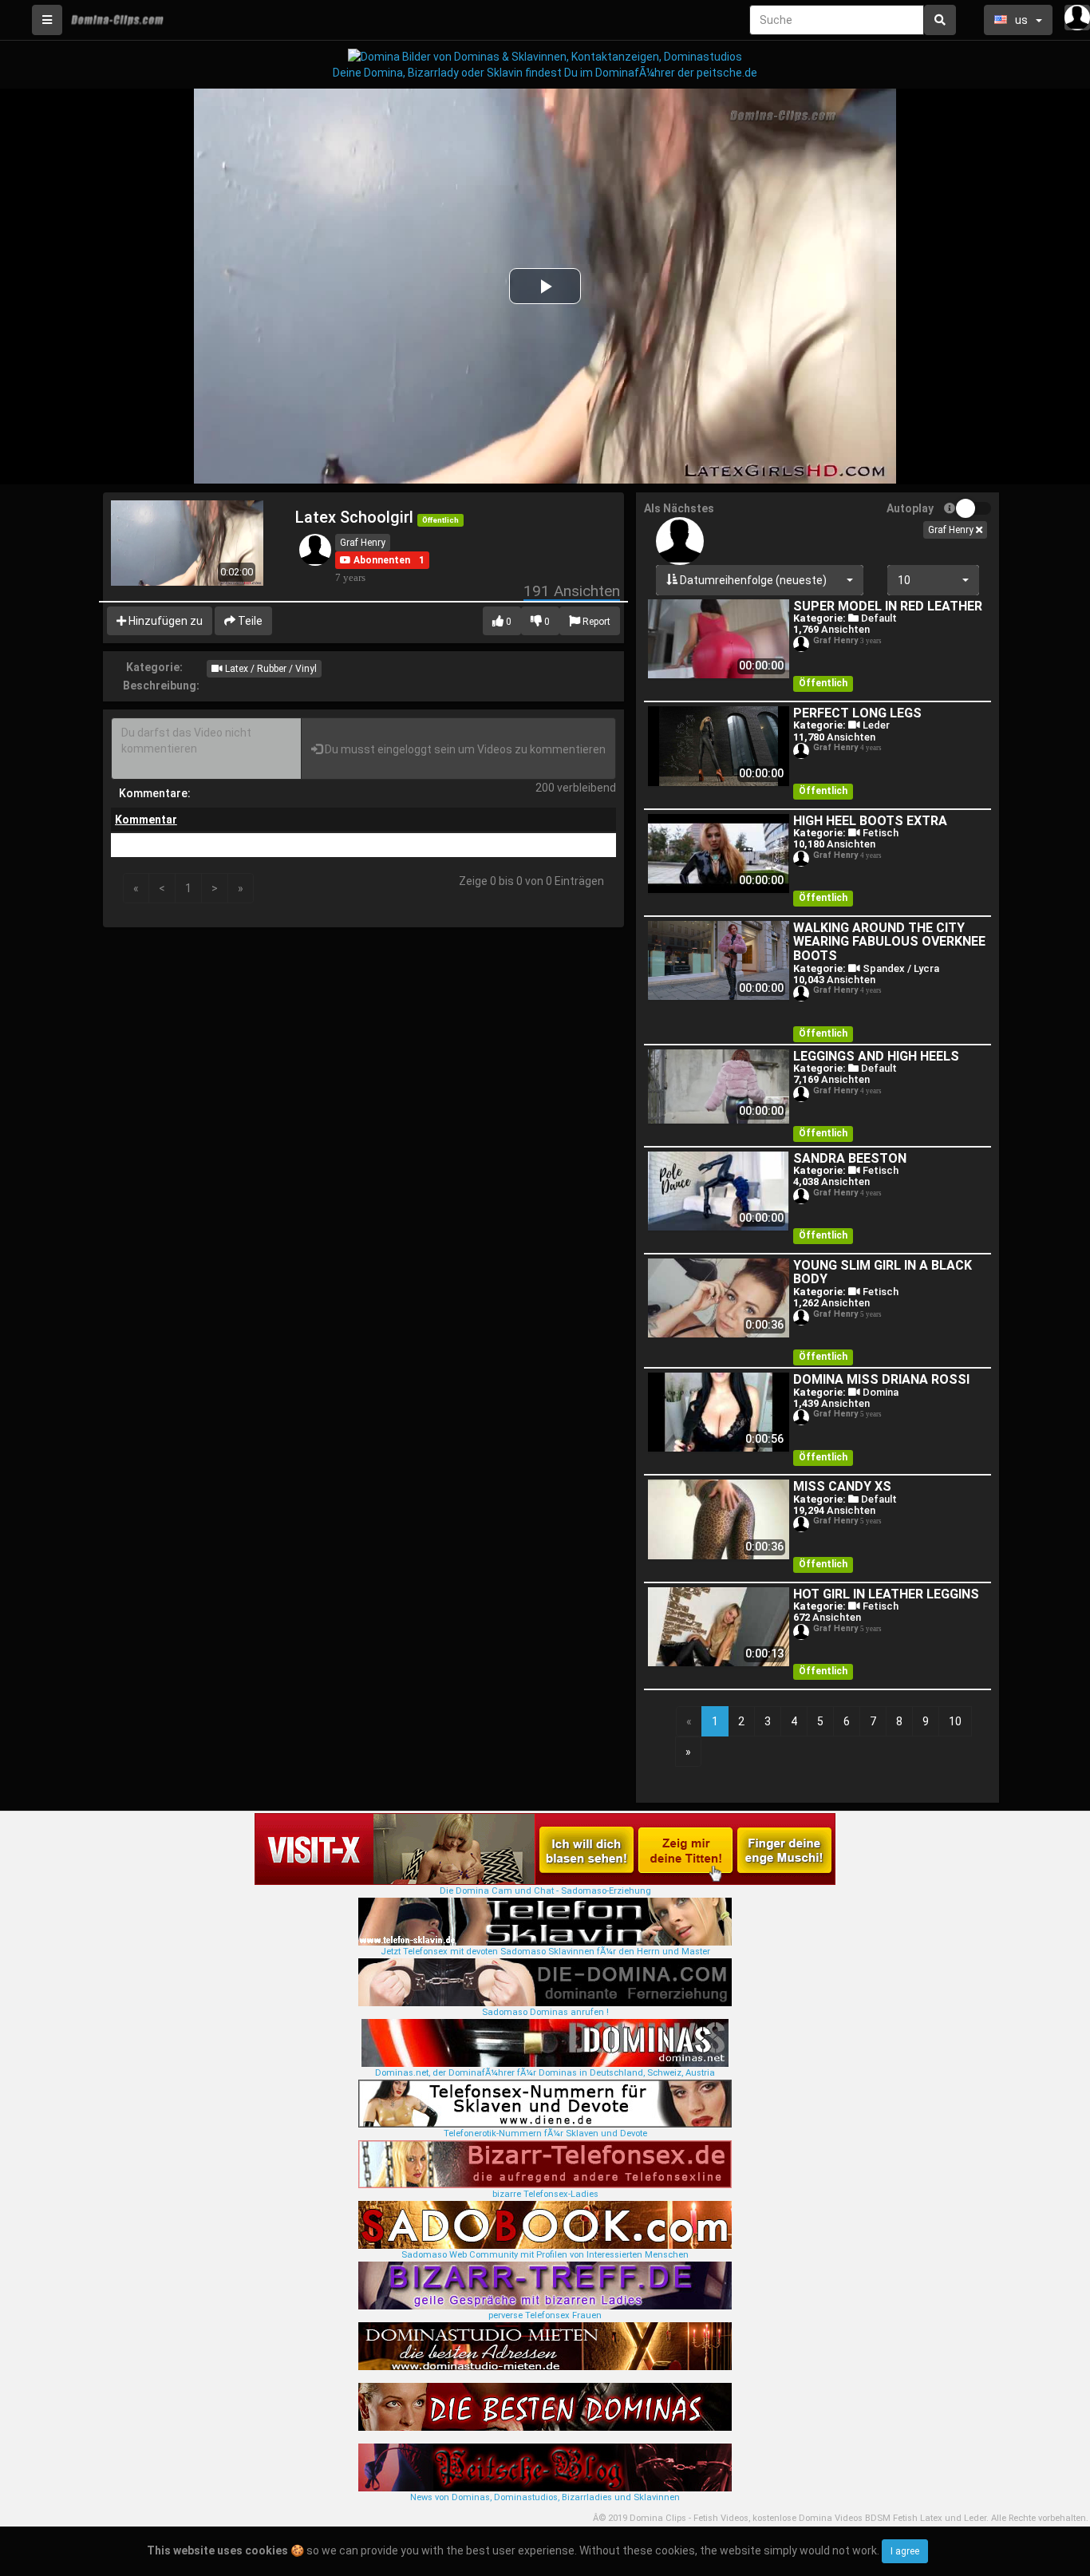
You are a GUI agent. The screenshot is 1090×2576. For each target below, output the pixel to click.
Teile (249, 621)
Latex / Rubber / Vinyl (270, 669)
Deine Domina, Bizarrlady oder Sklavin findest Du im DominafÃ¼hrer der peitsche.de (545, 73)
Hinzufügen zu (164, 621)
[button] (375, 560)
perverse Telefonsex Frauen (545, 2315)
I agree (905, 2551)
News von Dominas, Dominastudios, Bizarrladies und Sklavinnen (545, 2497)
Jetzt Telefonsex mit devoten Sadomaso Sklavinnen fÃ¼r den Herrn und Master (545, 1952)
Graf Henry (363, 543)
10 (955, 1721)
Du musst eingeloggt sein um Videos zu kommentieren (464, 749)
